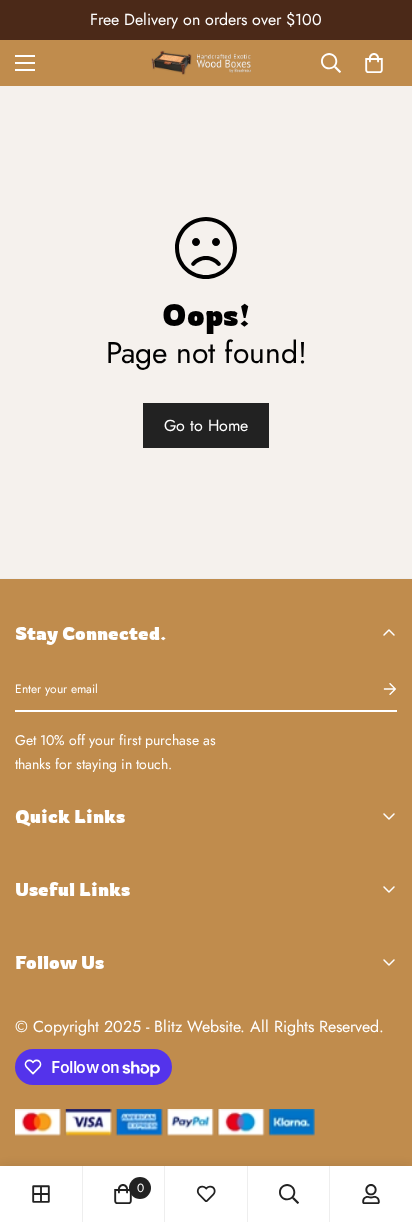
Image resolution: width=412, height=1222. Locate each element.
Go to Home (206, 425)
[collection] (41, 1194)
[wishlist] (206, 1194)
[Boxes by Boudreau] (206, 62)
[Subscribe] (374, 689)
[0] (374, 63)
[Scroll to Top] (376, 1116)
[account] (371, 1194)
